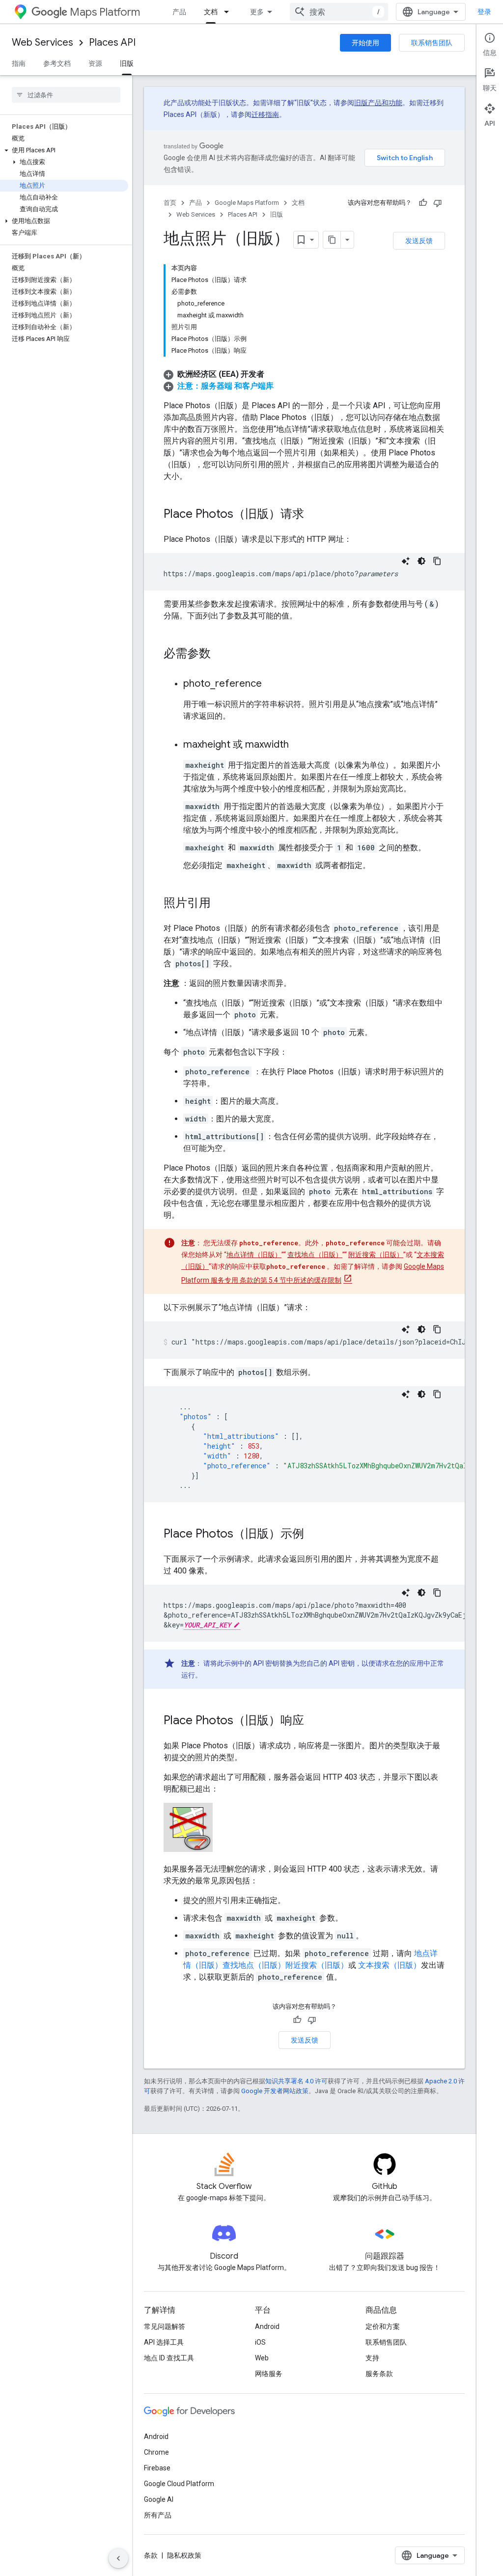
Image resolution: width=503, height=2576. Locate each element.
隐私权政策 (184, 2555)
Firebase (157, 2468)
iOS (260, 2342)
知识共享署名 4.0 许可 (296, 2081)
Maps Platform (105, 12)
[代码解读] (406, 561)
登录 (484, 12)
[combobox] (339, 12)
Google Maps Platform (247, 203)
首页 (170, 203)
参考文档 (57, 63)
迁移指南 (265, 114)
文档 (211, 12)
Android (267, 2326)
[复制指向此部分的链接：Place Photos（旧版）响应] (314, 1721)
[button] (64, 150)
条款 (151, 2555)
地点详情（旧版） (254, 1255)
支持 (372, 2358)
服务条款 (379, 2374)
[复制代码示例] (437, 561)
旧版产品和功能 (378, 103)
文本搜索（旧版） (390, 1965)
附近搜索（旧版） (376, 1255)
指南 (19, 63)
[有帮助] (423, 203)
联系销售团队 (432, 43)
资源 (95, 63)
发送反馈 (419, 241)
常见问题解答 (165, 2326)
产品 (179, 12)
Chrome (156, 2452)
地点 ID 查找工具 (169, 2358)
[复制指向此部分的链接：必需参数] (221, 654)
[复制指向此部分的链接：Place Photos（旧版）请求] (314, 515)
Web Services (42, 42)
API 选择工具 (164, 2342)
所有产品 (158, 2515)
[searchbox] (66, 95)
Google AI (159, 2499)
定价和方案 (383, 2326)
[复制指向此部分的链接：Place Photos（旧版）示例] (314, 1535)
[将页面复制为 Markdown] (332, 240)
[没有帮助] (438, 203)
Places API (112, 42)
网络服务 (269, 2374)
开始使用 (365, 43)
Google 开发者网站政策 (275, 2091)
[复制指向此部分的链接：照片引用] (221, 904)
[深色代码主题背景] (421, 561)
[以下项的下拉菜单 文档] (229, 12)
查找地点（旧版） (315, 1255)
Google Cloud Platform (179, 2484)
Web (262, 2358)
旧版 (127, 63)
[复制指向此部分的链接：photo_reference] (272, 684)
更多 (257, 12)
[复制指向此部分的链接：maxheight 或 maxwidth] (299, 745)
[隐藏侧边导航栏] (118, 2558)
